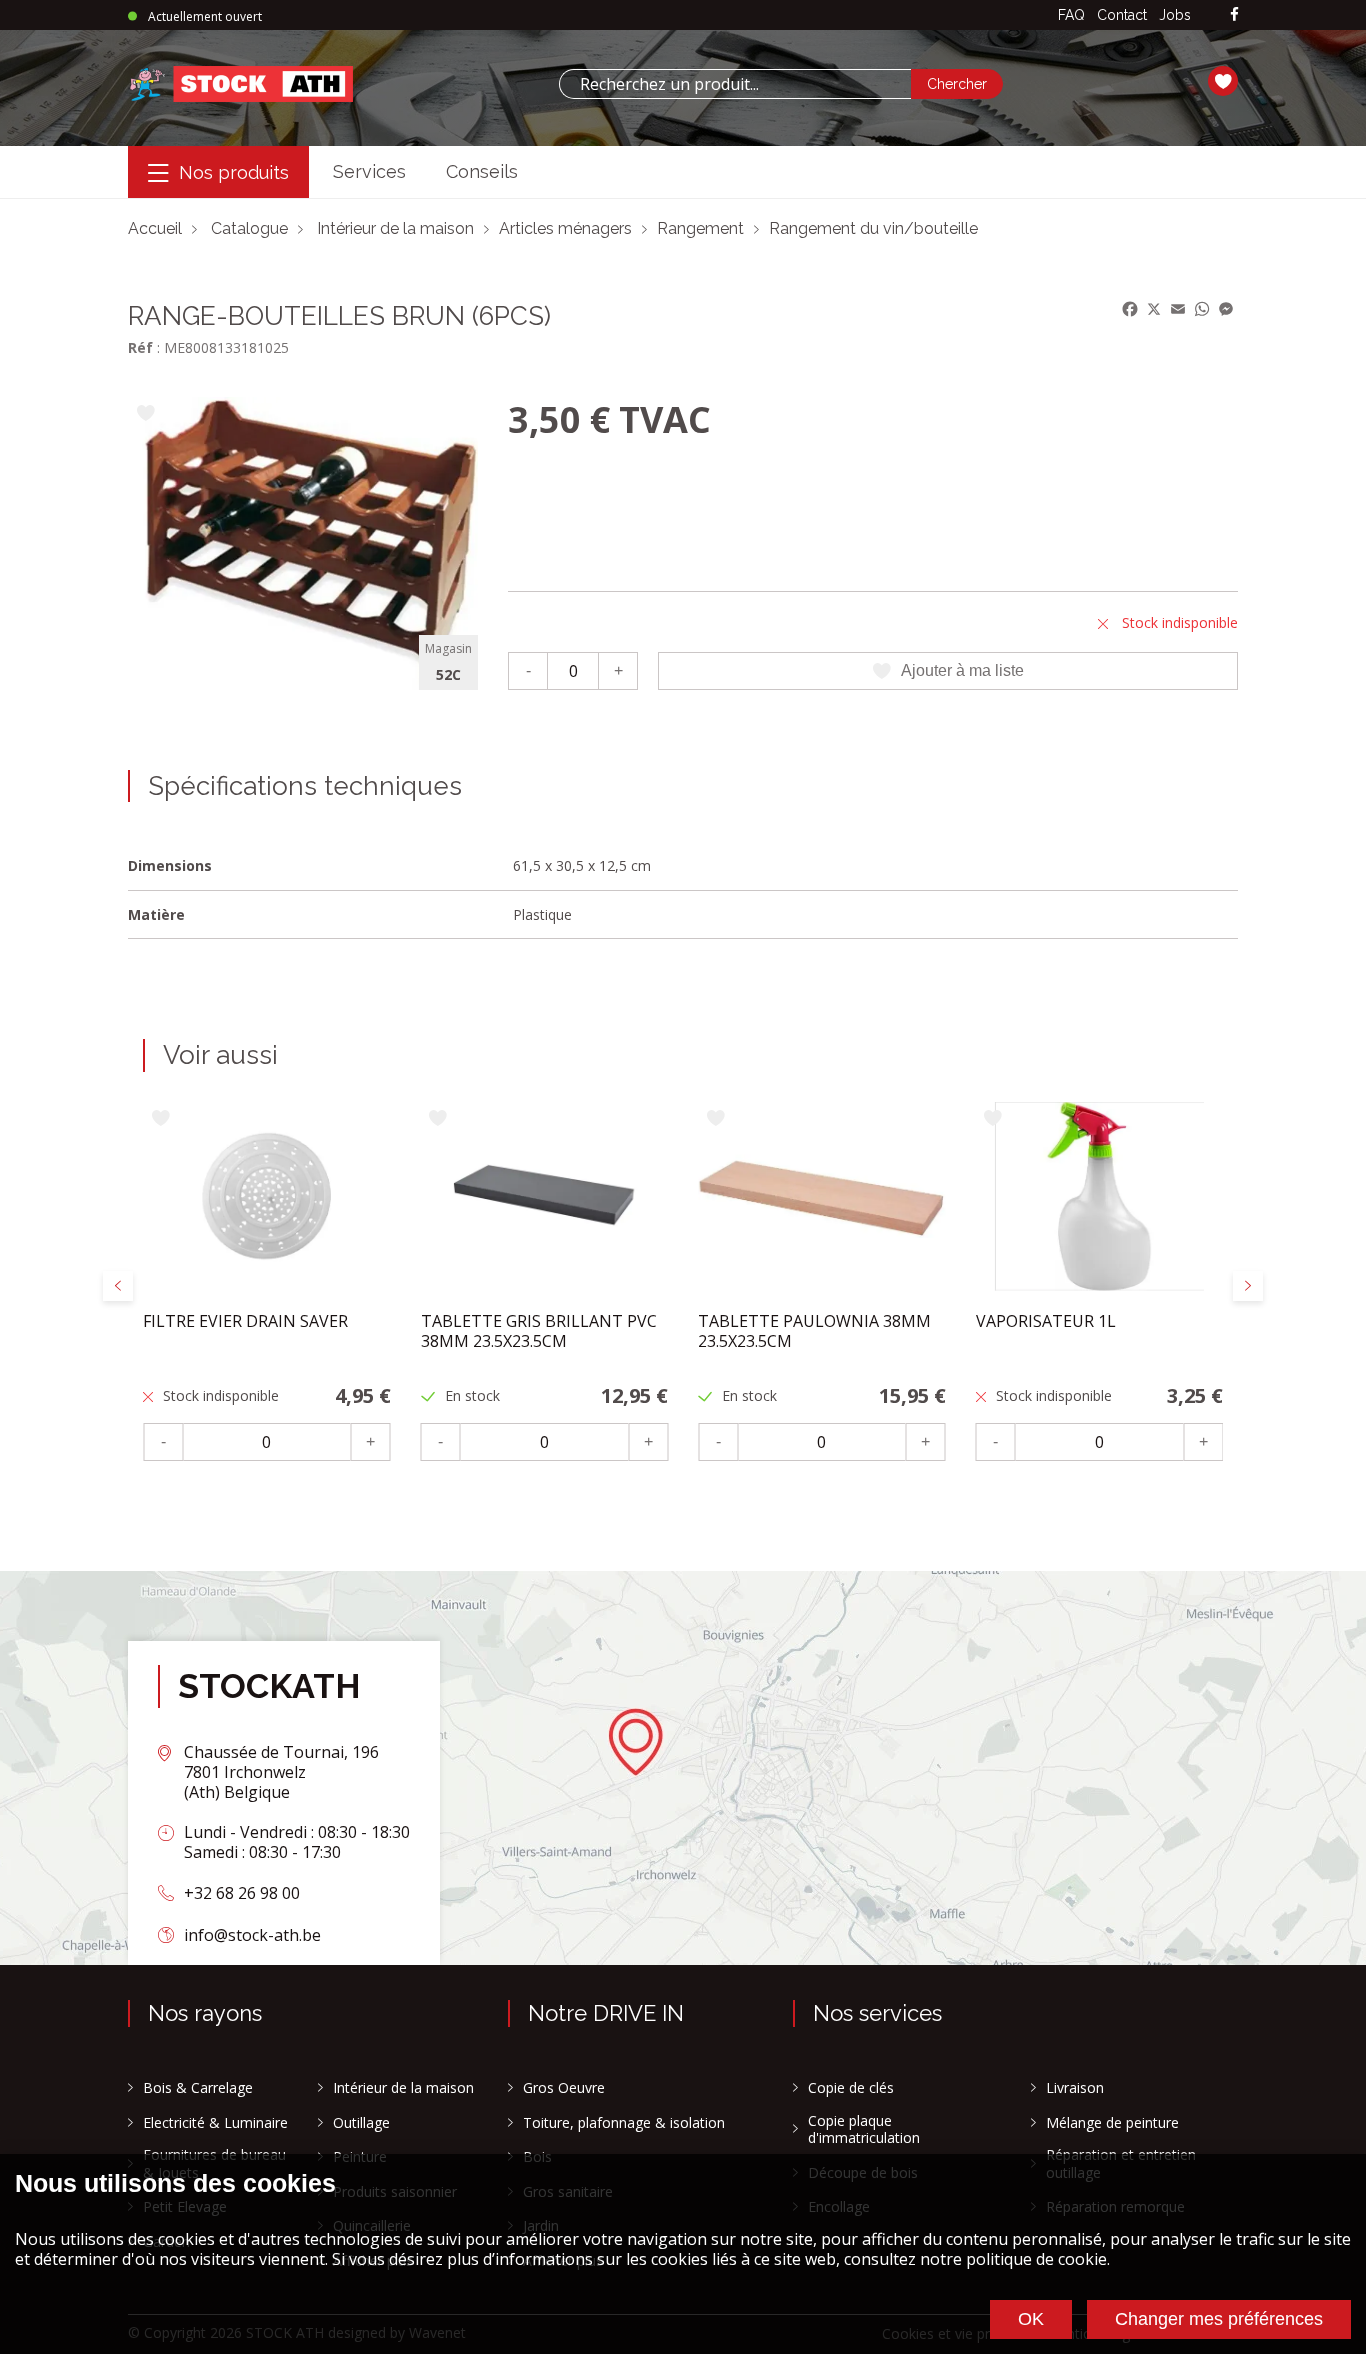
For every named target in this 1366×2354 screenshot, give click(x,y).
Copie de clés (851, 2088)
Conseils (482, 171)
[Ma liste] (1223, 84)
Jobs (1175, 15)
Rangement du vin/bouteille (873, 228)
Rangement (700, 228)
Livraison (1075, 2088)
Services (369, 171)
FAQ (1071, 15)
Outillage (361, 2123)
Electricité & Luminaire (215, 2123)
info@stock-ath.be (252, 1935)
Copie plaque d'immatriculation (864, 2129)
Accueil (155, 228)
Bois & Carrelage (198, 2088)
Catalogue (249, 228)
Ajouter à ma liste (962, 670)
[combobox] (735, 84)
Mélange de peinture (1112, 2123)
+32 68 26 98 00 (242, 1893)
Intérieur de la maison (395, 228)
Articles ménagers (565, 228)
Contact (1122, 15)
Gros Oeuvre (564, 2088)
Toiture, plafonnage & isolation (624, 2123)
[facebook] (1234, 15)
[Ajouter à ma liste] (145, 414)
